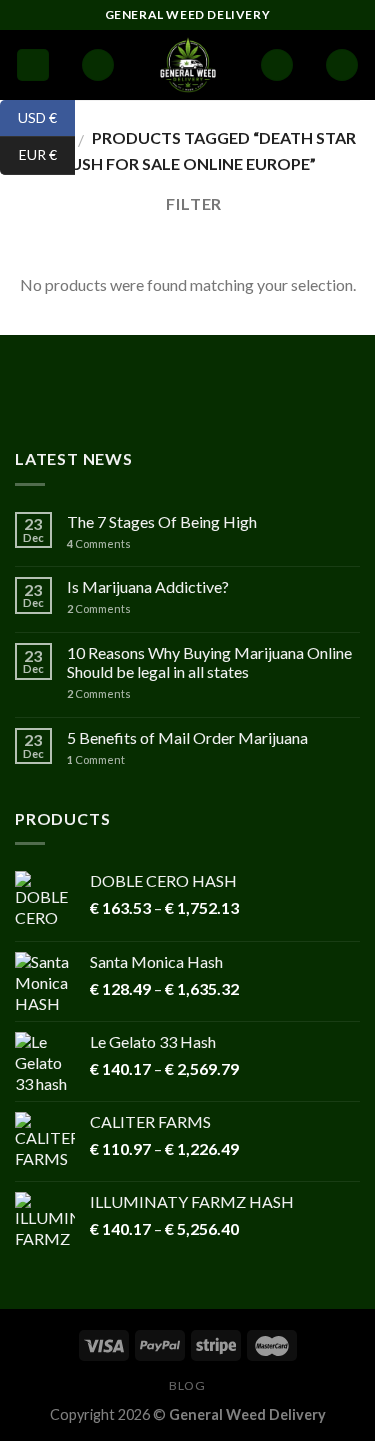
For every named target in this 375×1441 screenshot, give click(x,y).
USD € (28, 116)
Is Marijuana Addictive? (148, 586)
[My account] (277, 65)
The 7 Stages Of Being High (162, 521)
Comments (99, 543)
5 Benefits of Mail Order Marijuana (187, 737)
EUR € (28, 154)
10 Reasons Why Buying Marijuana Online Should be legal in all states (209, 662)
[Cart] (342, 65)
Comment (96, 759)
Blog (187, 1385)
